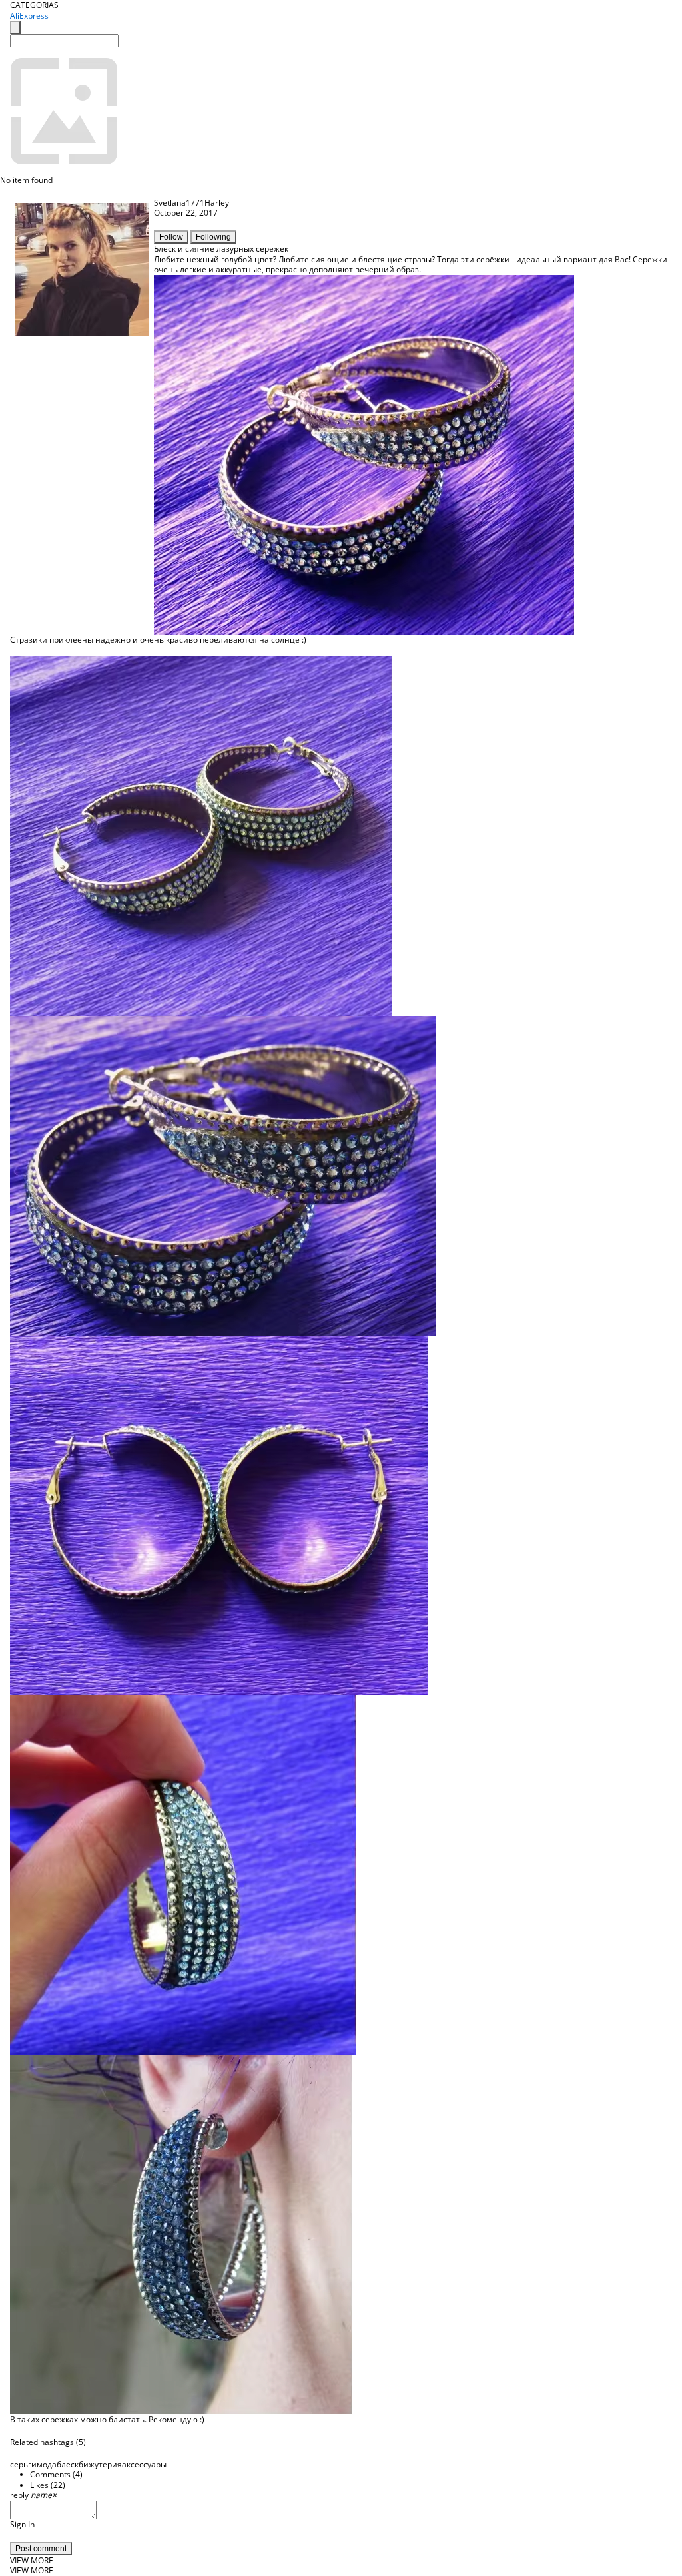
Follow (171, 237)
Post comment (41, 2549)
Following (213, 237)
